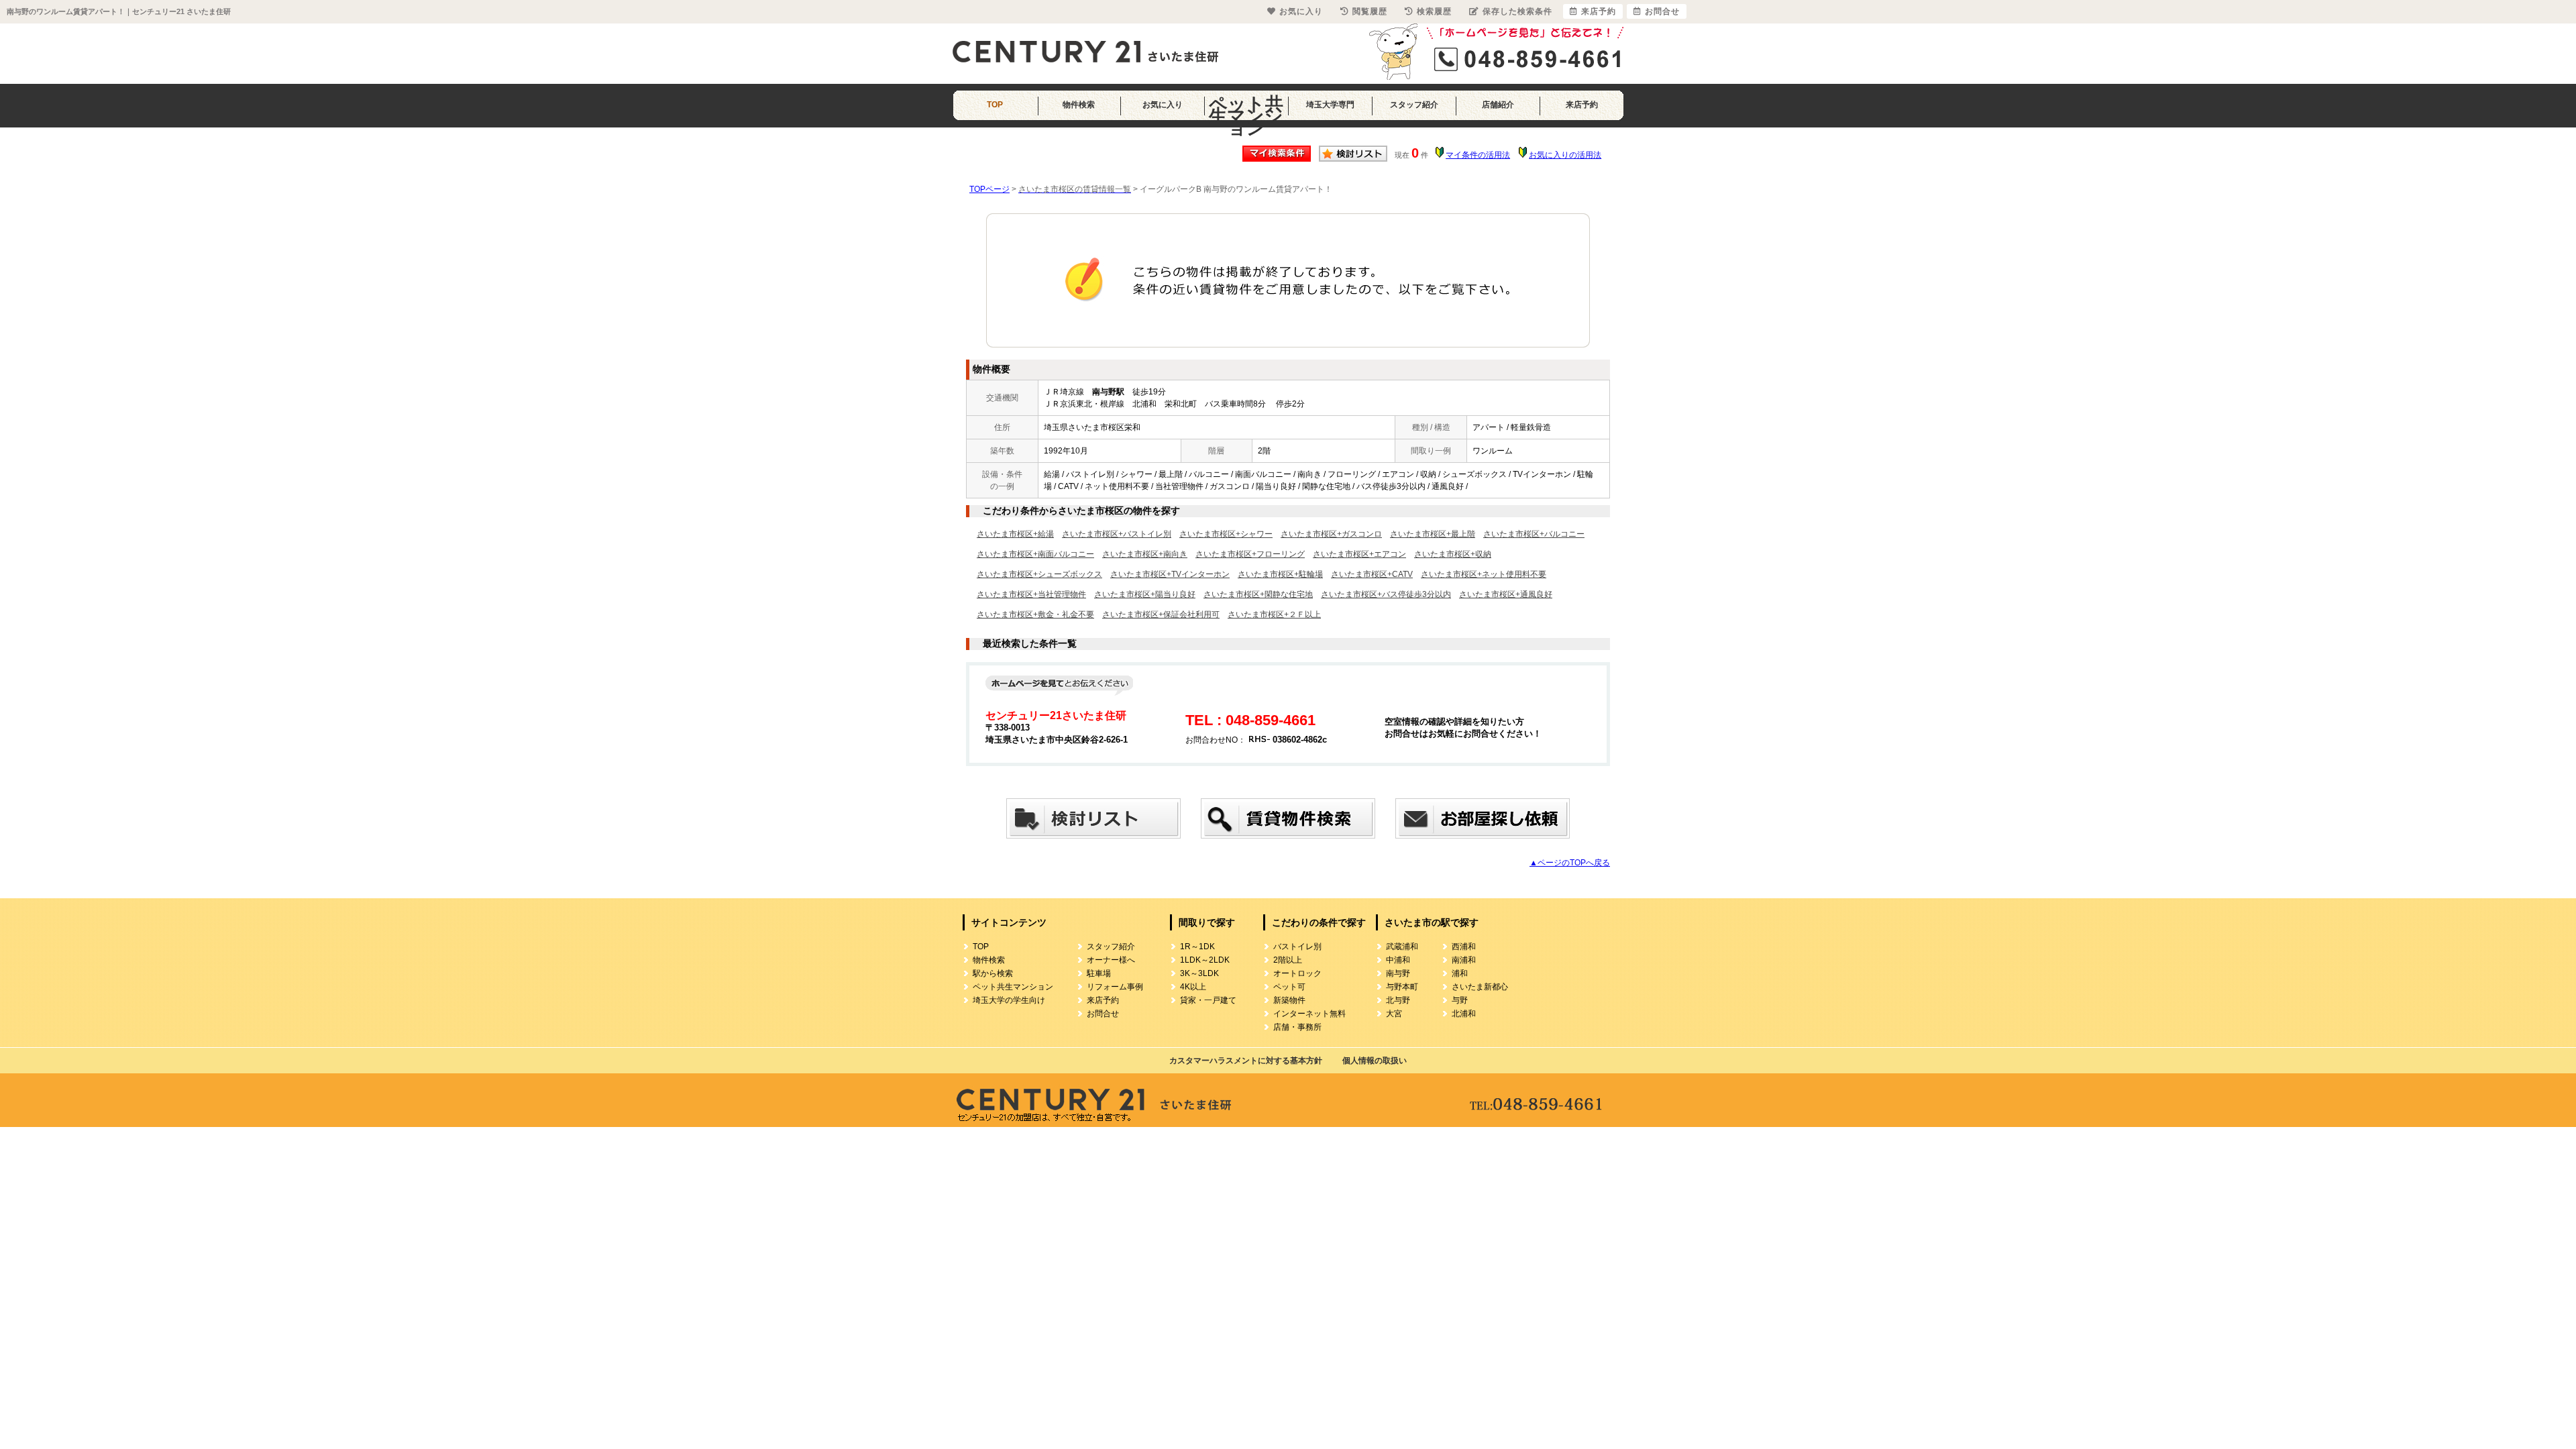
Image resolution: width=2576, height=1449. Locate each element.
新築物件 (1289, 1000)
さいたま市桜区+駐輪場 (1280, 574)
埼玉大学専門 (1330, 105)
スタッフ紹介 (1414, 105)
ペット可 (1289, 987)
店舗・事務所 (1297, 1027)
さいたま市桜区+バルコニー (1534, 534)
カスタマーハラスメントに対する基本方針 (1246, 1061)
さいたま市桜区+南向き (1145, 554)
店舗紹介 (1498, 105)
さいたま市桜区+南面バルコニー (1035, 554)
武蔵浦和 (1402, 947)
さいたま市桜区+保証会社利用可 (1161, 614)
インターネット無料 (1309, 1014)
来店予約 (1582, 105)
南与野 (1398, 973)
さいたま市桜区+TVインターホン (1170, 574)
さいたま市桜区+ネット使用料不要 (1484, 574)
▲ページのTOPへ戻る (1570, 863)
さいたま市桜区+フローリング (1250, 554)
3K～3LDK (1199, 973)
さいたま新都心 (1480, 987)
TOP (995, 105)
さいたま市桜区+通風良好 (1506, 594)
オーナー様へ (1111, 960)
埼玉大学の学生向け (1009, 1000)
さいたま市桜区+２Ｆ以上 (1274, 614)
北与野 (1398, 1000)
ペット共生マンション (1246, 109)
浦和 (1460, 973)
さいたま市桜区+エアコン (1359, 554)
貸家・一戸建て (1208, 1000)
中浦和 (1398, 960)
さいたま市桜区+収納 (1453, 554)
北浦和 (1464, 1014)
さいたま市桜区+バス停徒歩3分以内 (1386, 594)
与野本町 (1402, 987)
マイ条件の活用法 (1478, 155)
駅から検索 (993, 973)
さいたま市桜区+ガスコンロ (1331, 534)
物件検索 (1079, 105)
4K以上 (1193, 987)
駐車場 (1099, 973)
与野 (1460, 1000)
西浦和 (1464, 947)
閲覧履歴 (1370, 11)
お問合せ (1103, 1014)
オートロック (1297, 973)
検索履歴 (1434, 11)
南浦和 (1464, 960)
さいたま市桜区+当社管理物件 (1031, 594)
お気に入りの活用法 (1565, 155)
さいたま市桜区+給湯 (1015, 534)
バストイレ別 (1297, 947)
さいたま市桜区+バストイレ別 (1117, 534)
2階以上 (1288, 960)
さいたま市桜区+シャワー (1226, 534)
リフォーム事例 (1115, 987)
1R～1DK (1197, 947)
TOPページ (989, 189)
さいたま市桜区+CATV (1372, 574)
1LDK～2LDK (1205, 960)
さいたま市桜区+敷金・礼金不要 (1035, 614)
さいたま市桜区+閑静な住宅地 (1258, 594)
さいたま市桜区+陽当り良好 (1145, 594)
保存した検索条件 (1517, 11)
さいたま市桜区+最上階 (1433, 534)
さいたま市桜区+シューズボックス (1039, 574)
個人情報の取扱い (1375, 1061)
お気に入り (1163, 105)
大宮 (1394, 1014)
